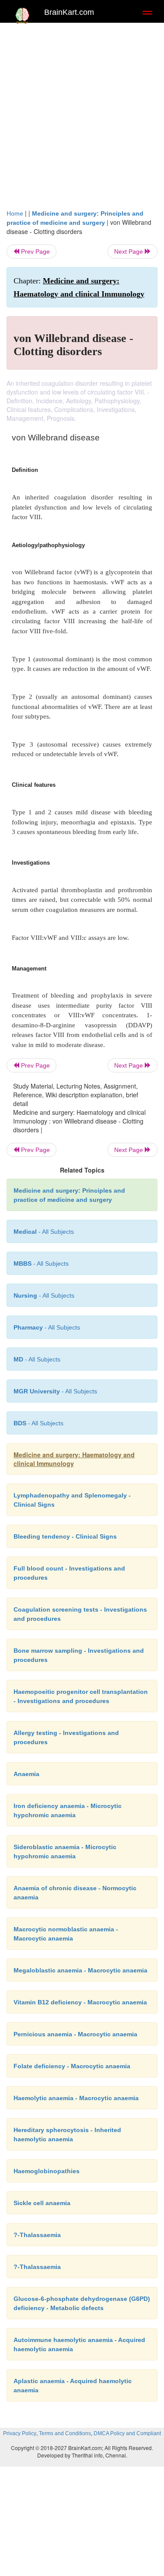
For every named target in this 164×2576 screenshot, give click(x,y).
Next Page (129, 251)
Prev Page (35, 251)
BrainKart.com (69, 12)
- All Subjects (37, 1359)
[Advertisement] (82, 113)
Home (15, 213)
